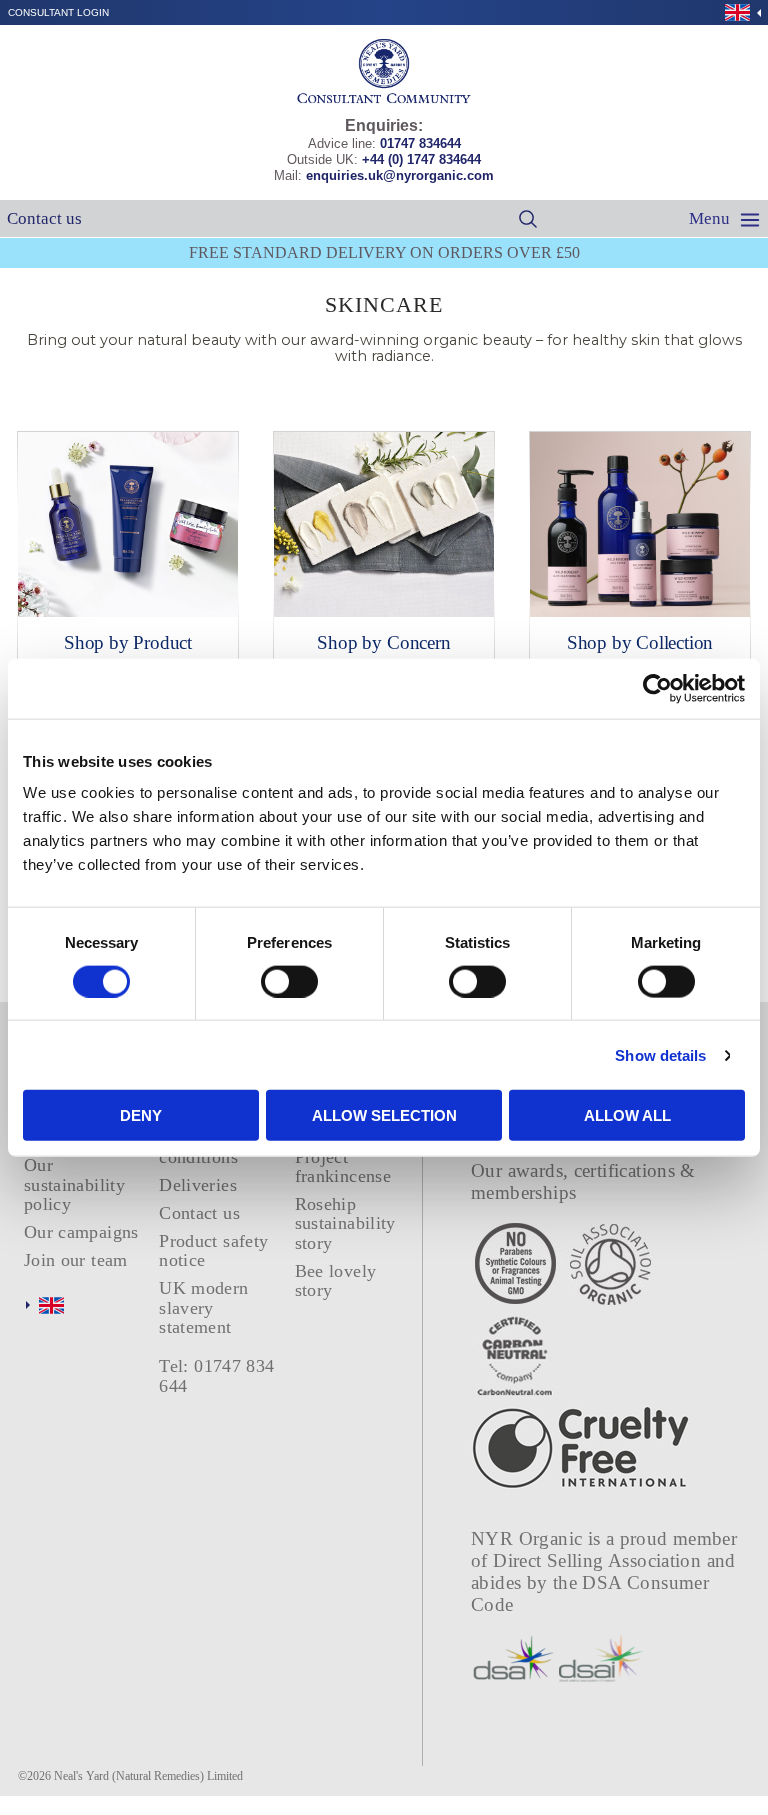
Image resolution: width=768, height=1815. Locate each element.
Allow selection (384, 1115)
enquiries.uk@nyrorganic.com (400, 175)
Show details (660, 1054)
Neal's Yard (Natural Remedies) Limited (148, 1776)
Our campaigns (81, 1232)
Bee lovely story (336, 1280)
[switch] (289, 981)
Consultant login (58, 12)
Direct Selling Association (599, 1560)
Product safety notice (213, 1250)
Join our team (76, 1260)
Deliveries (198, 1185)
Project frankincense (343, 1166)
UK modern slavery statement (203, 1307)
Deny (141, 1115)
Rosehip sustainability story (345, 1223)
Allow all (627, 1115)
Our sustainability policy (74, 1184)
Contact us (44, 218)
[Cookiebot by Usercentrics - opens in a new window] (657, 688)
